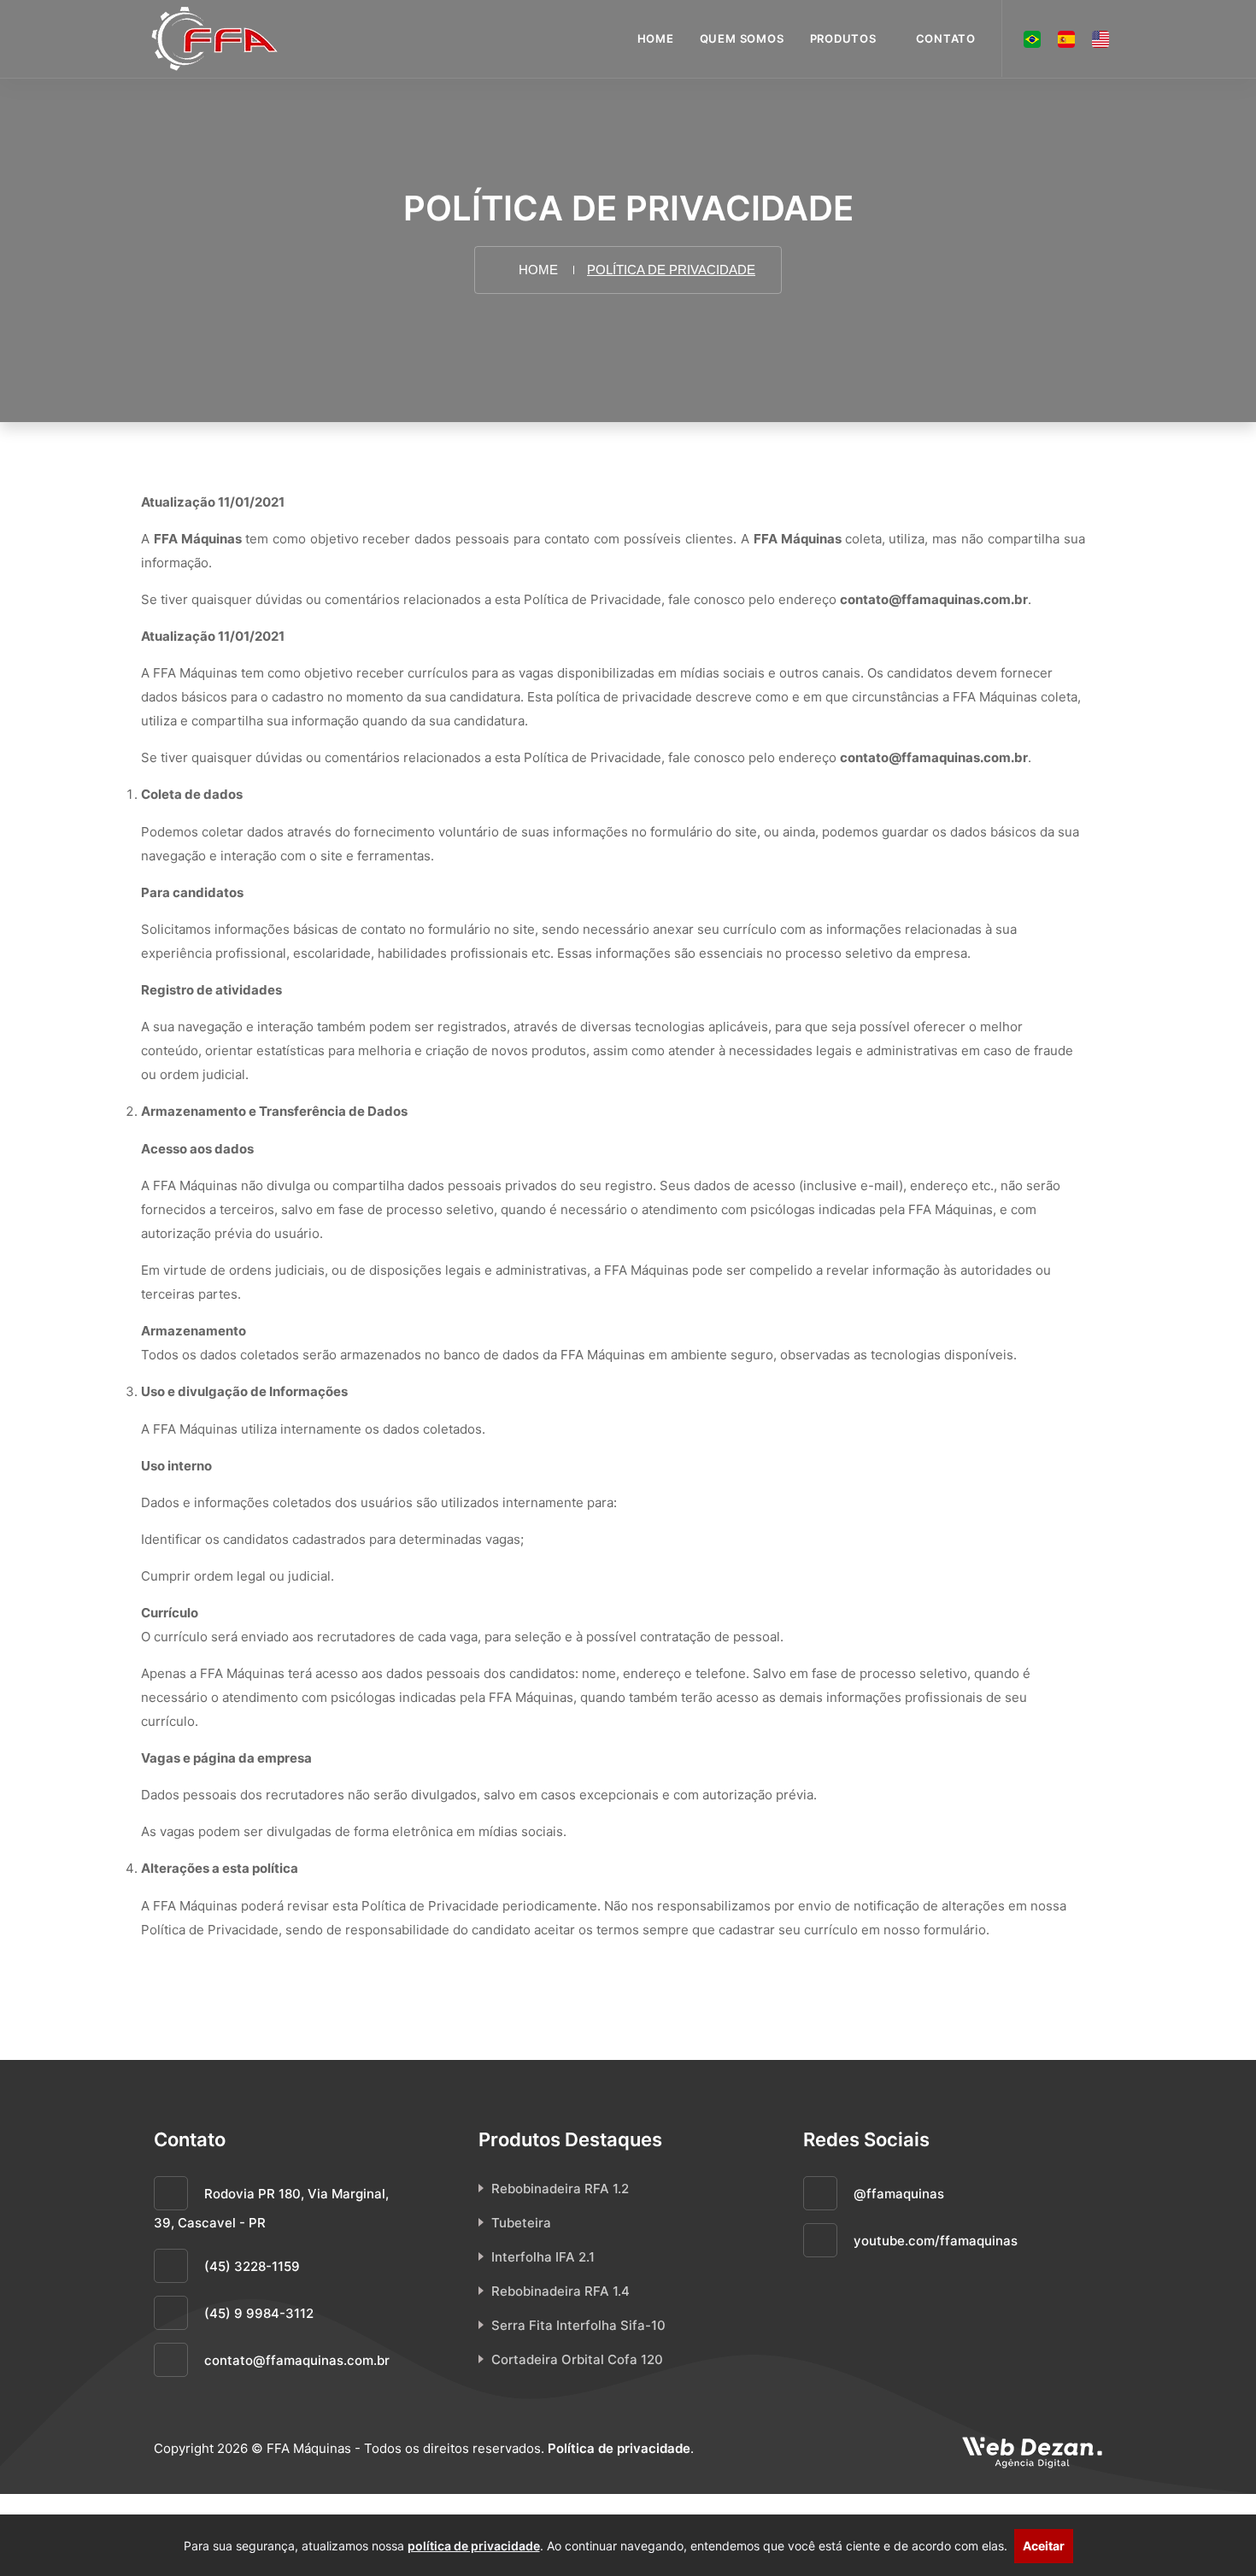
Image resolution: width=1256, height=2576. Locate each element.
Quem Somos (742, 38)
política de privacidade (474, 2546)
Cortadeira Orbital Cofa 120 (577, 2359)
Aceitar (1044, 2546)
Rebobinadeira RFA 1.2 (560, 2189)
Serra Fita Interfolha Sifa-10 (578, 2325)
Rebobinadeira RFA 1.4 (561, 2291)
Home (656, 38)
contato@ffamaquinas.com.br (297, 2360)
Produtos (843, 38)
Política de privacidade (619, 2448)
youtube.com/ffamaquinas (934, 2241)
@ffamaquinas (897, 2194)
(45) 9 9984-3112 (259, 2313)
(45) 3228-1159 (252, 2266)
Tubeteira (521, 2223)
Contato (946, 38)
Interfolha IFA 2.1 (543, 2257)
